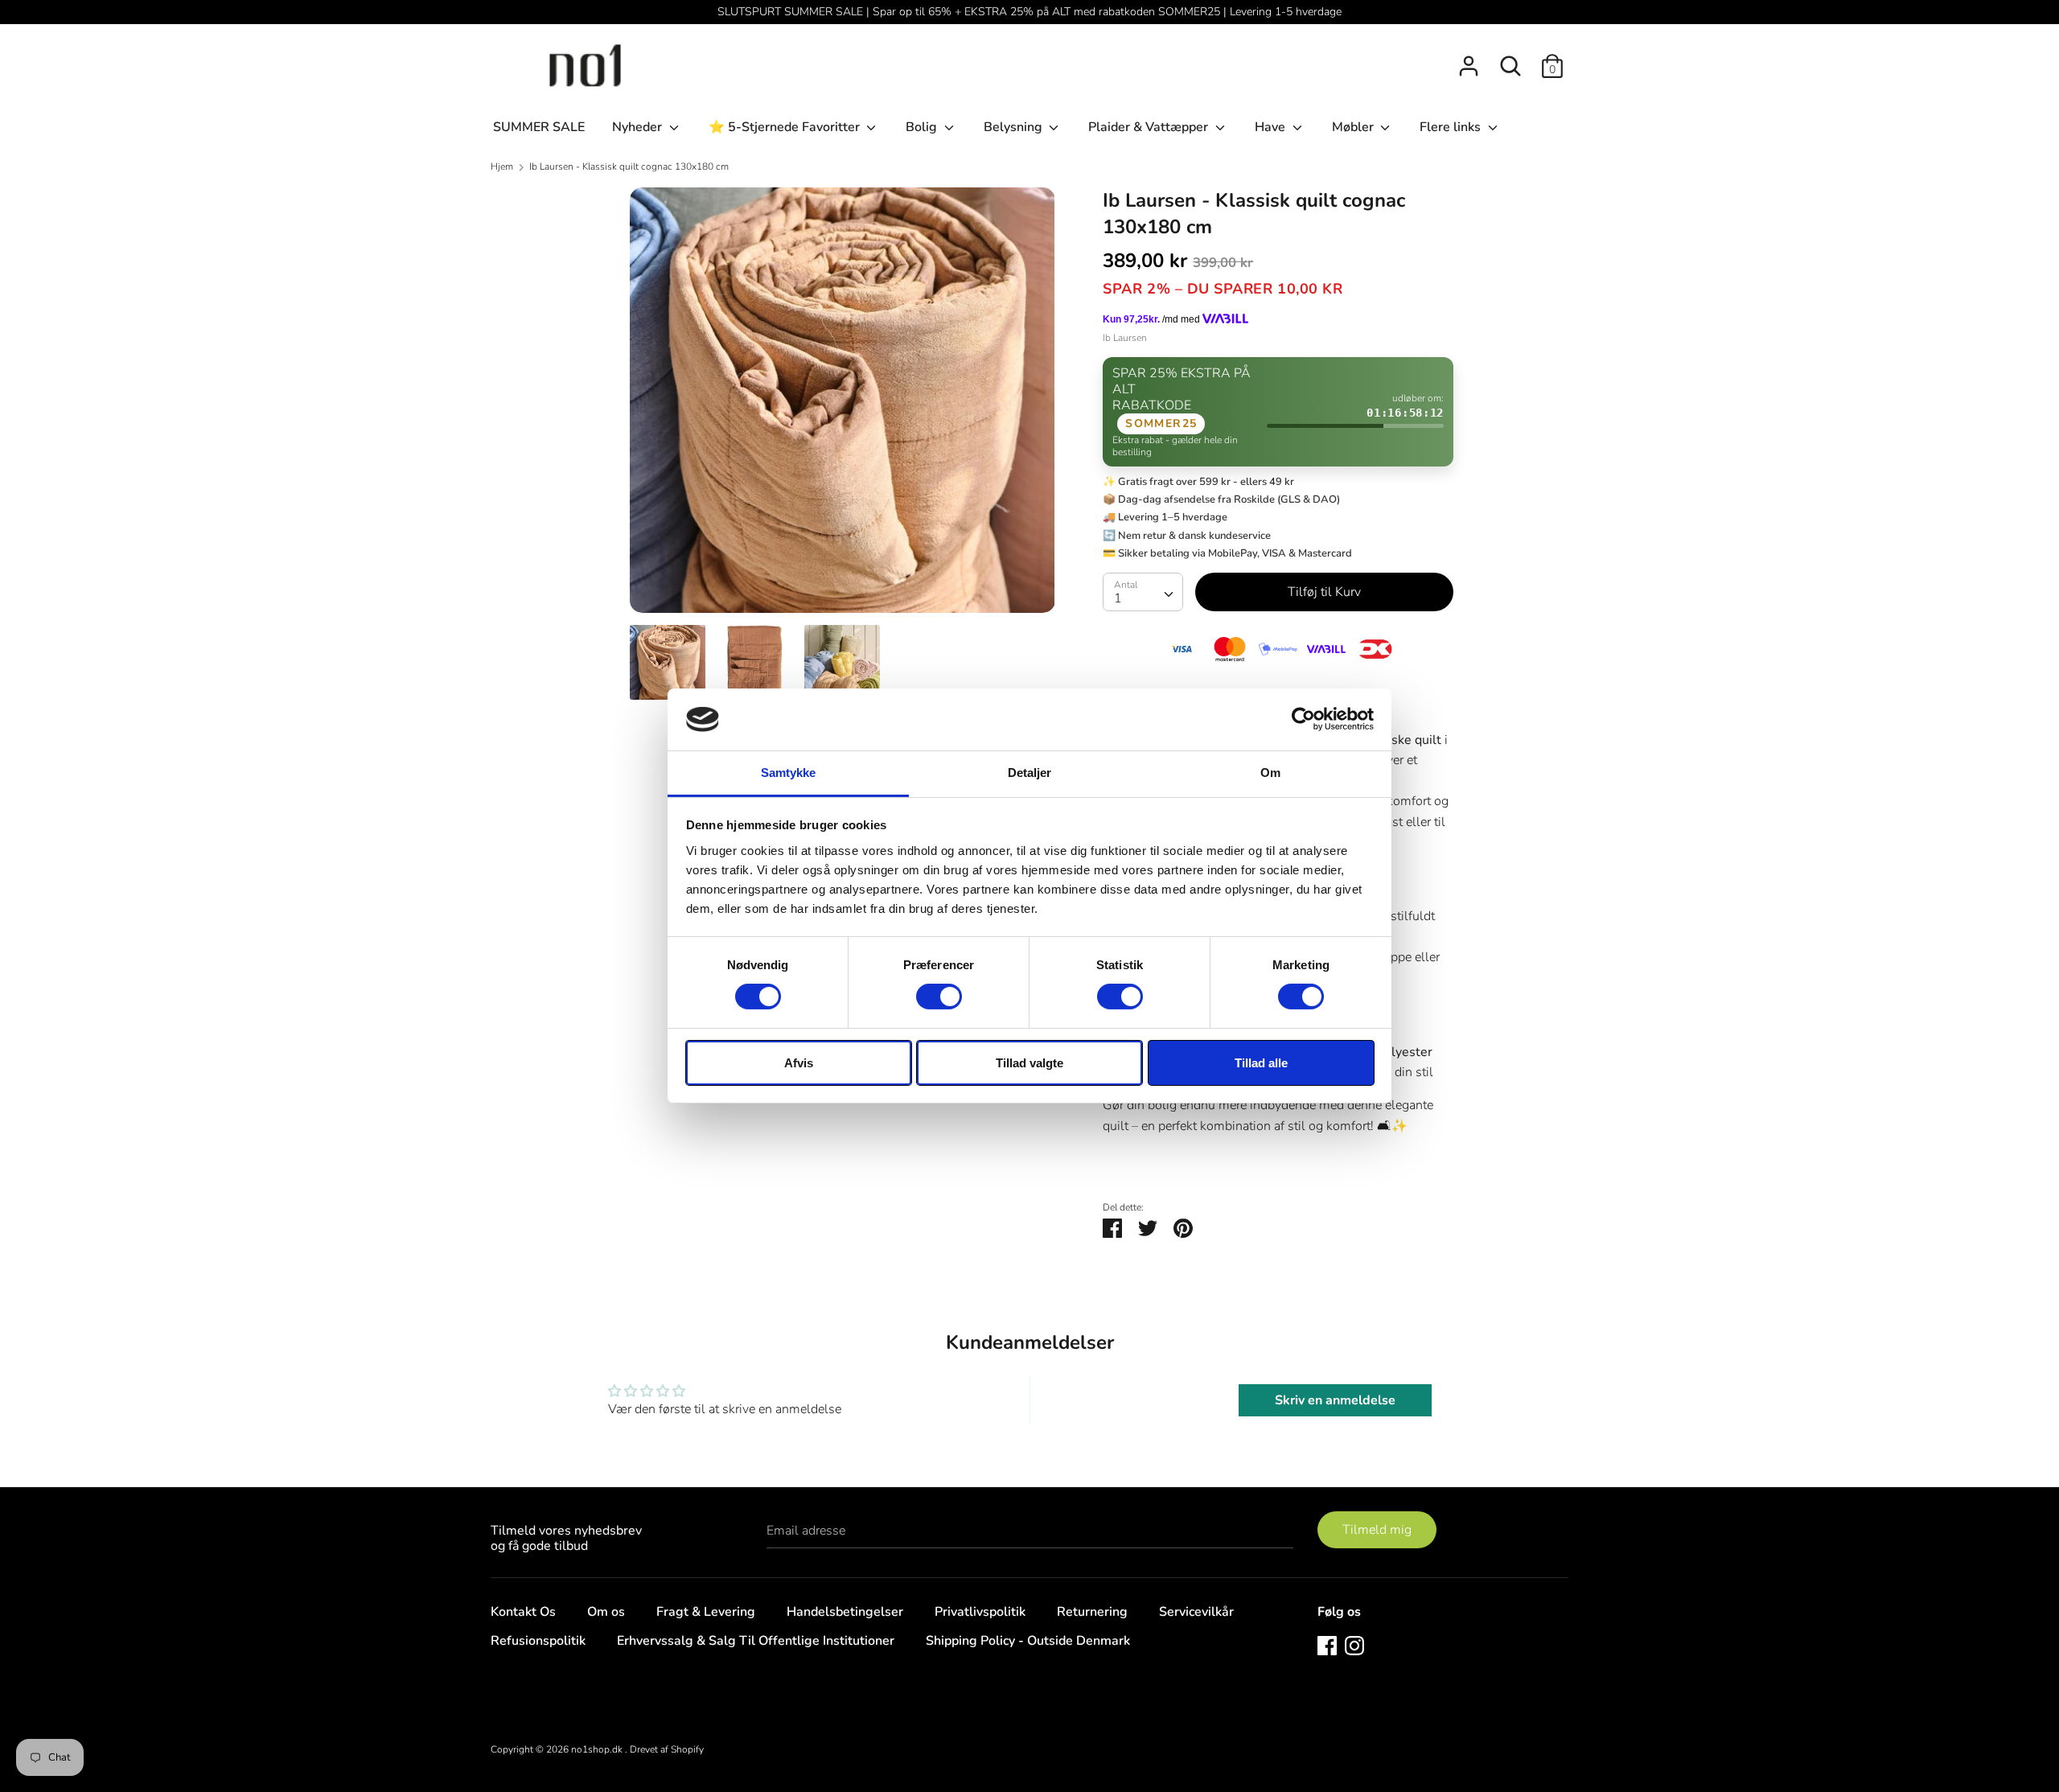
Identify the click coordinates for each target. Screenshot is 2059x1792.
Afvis (799, 1063)
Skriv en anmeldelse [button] (1335, 1400)
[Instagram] (1354, 1645)
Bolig (923, 127)
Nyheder (639, 127)
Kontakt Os (523, 1612)
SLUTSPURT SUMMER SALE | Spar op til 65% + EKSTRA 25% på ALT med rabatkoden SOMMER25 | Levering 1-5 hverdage (1029, 12)
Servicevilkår (1196, 1612)
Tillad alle (1261, 1063)
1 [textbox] (1118, 598)
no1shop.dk (598, 1749)
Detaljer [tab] (1030, 773)
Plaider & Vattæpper (1150, 127)
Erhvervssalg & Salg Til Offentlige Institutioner (756, 1641)
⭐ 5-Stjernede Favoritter (786, 127)
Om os (606, 1612)
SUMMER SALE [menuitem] (539, 127)
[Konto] (1469, 60)
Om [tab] (1270, 773)
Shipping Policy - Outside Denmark (1028, 1641)
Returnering (1092, 1612)
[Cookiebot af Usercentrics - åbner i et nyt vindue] (1303, 719)
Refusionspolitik (538, 1641)
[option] (843, 406)
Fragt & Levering (706, 1612)
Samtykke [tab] (789, 773)
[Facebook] (1327, 1645)
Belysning (1015, 127)
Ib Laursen (1125, 338)
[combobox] (1143, 592)
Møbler (1354, 127)
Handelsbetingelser (845, 1612)
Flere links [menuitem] (1452, 127)
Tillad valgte (1029, 1063)
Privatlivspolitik (980, 1612)
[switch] (939, 997)
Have (1272, 127)
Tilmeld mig (1377, 1530)
